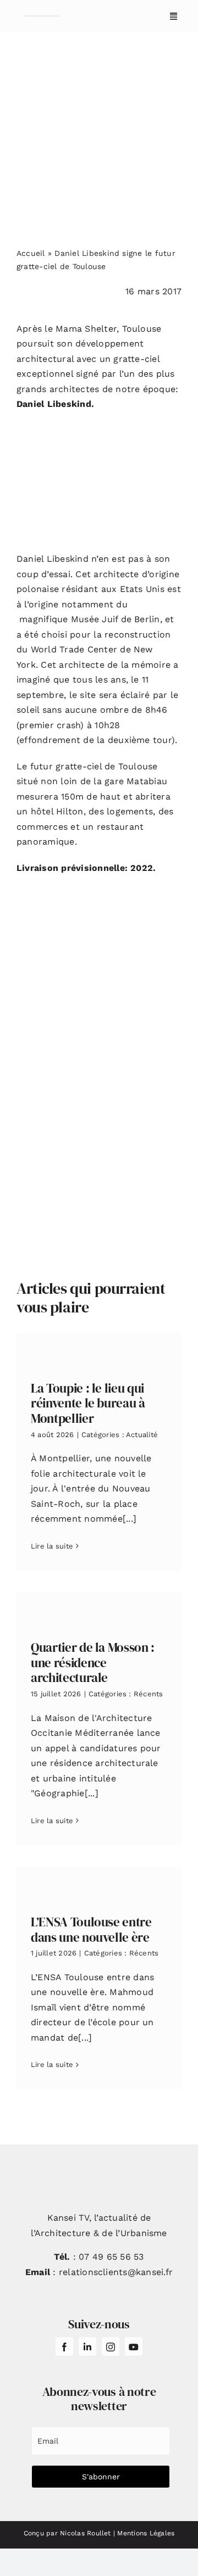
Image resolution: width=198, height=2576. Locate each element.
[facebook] (64, 2346)
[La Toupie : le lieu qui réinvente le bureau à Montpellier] (99, 1349)
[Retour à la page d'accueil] (42, 16)
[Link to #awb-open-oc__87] (174, 16)
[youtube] (134, 2346)
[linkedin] (87, 2346)
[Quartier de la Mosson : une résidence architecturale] (99, 1608)
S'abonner (101, 2477)
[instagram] (111, 2346)
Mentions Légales (146, 2533)
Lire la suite (52, 1546)
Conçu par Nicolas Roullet (67, 2533)
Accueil (31, 253)
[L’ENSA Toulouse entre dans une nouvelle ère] (99, 1883)
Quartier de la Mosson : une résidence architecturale (93, 1663)
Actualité (142, 1435)
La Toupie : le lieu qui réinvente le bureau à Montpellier (88, 1403)
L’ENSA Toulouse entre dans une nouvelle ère (91, 1930)
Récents (148, 1694)
